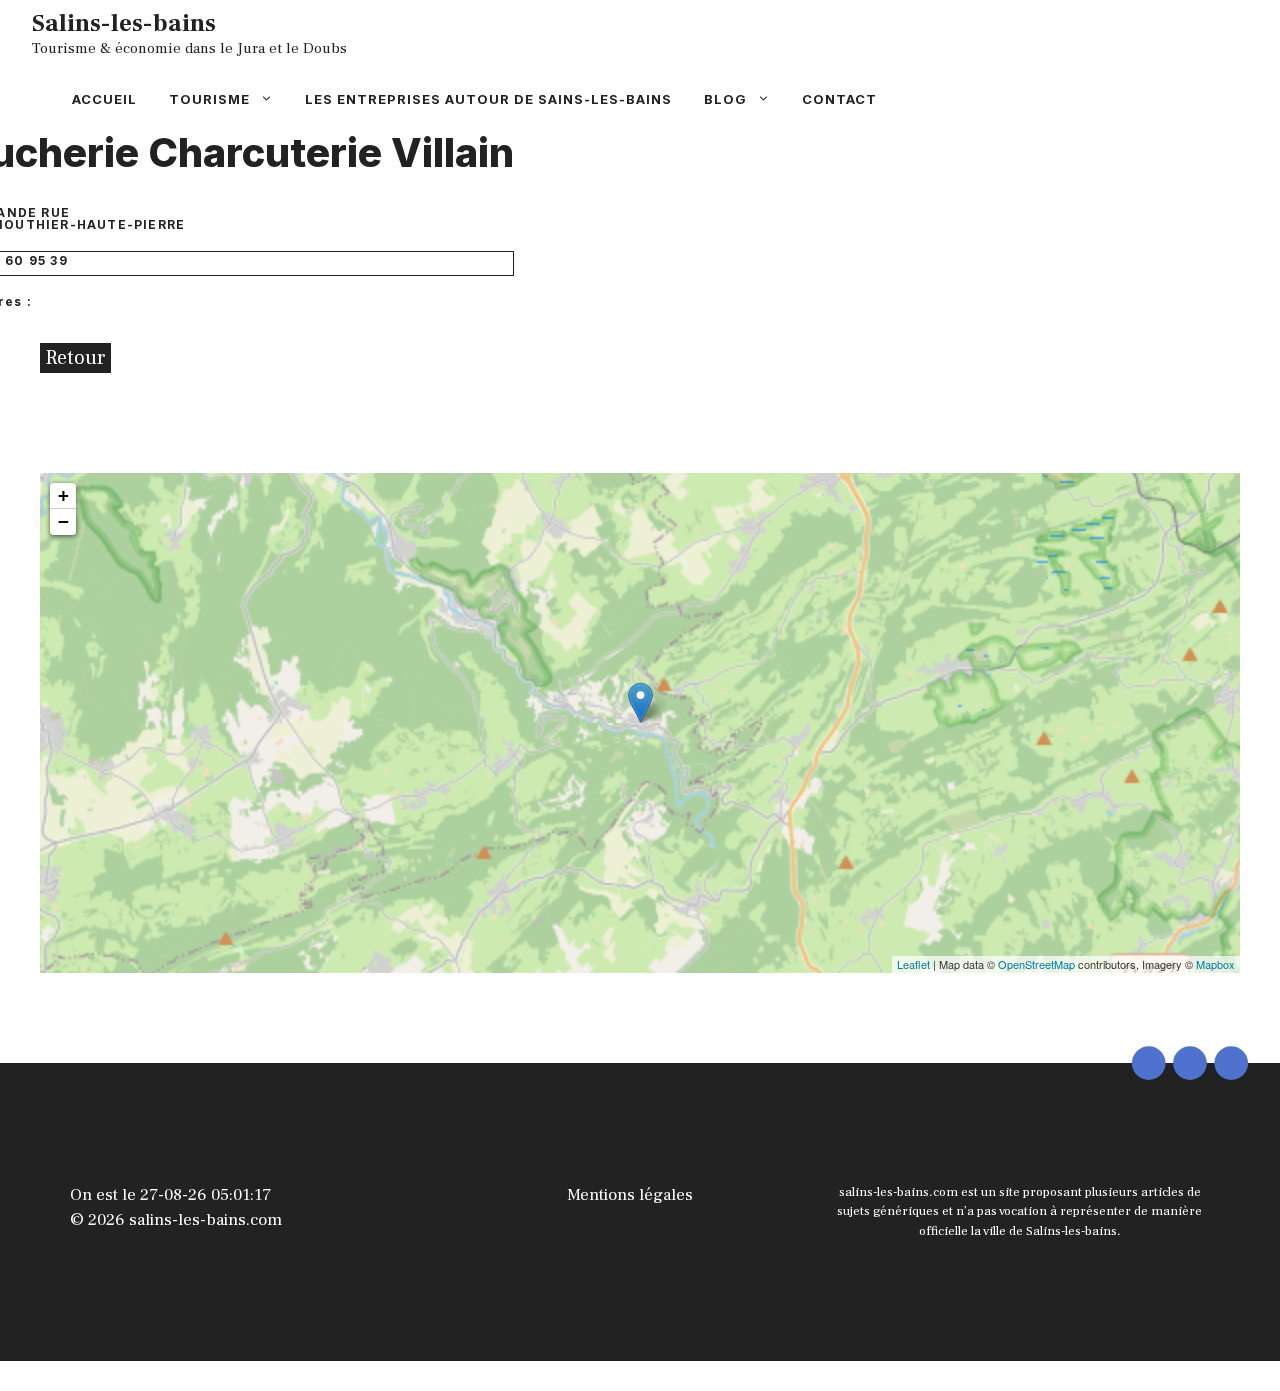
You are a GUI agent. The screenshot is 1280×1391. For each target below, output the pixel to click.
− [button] (63, 521)
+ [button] (63, 495)
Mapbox (1215, 964)
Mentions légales (630, 1195)
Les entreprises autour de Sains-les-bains (488, 99)
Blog (725, 99)
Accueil (104, 99)
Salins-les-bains (124, 23)
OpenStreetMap (1036, 964)
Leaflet (913, 964)
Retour (75, 358)
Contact (839, 99)
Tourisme (209, 99)
